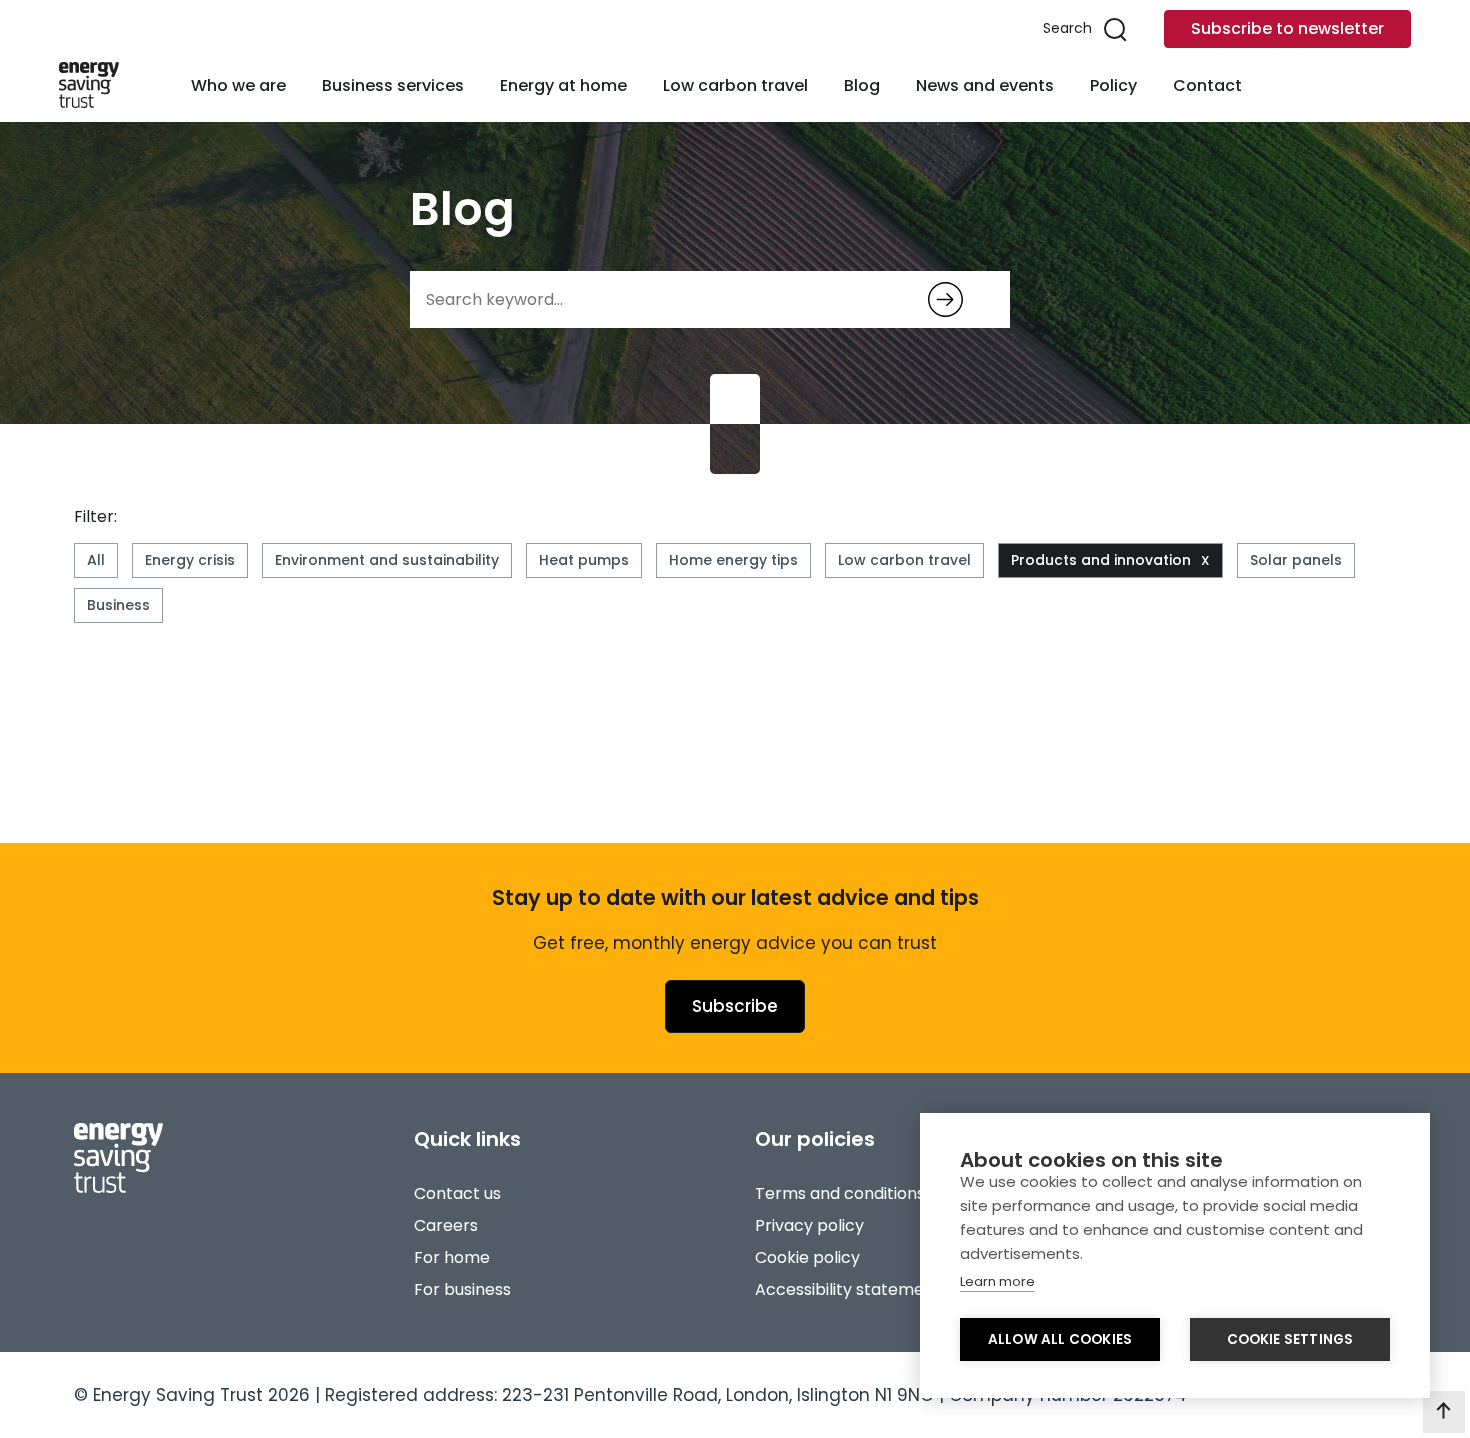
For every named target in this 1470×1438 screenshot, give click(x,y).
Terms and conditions (840, 1193)
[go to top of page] (1444, 1412)
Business (118, 605)
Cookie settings (1290, 1339)
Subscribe (735, 1006)
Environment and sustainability (387, 560)
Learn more (997, 1281)
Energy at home (563, 85)
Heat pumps (584, 560)
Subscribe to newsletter (1287, 28)
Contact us (457, 1193)
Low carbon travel (735, 85)
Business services (393, 85)
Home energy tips (733, 560)
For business (462, 1289)
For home (452, 1257)
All (96, 560)
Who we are (238, 85)
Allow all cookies (1060, 1339)
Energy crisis (190, 560)
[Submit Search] (945, 299)
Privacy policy (809, 1225)
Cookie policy (807, 1257)
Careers (446, 1225)
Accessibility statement (848, 1289)
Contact (1207, 85)
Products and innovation (1101, 560)
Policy (1113, 85)
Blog (862, 85)
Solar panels (1296, 560)
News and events (985, 85)
